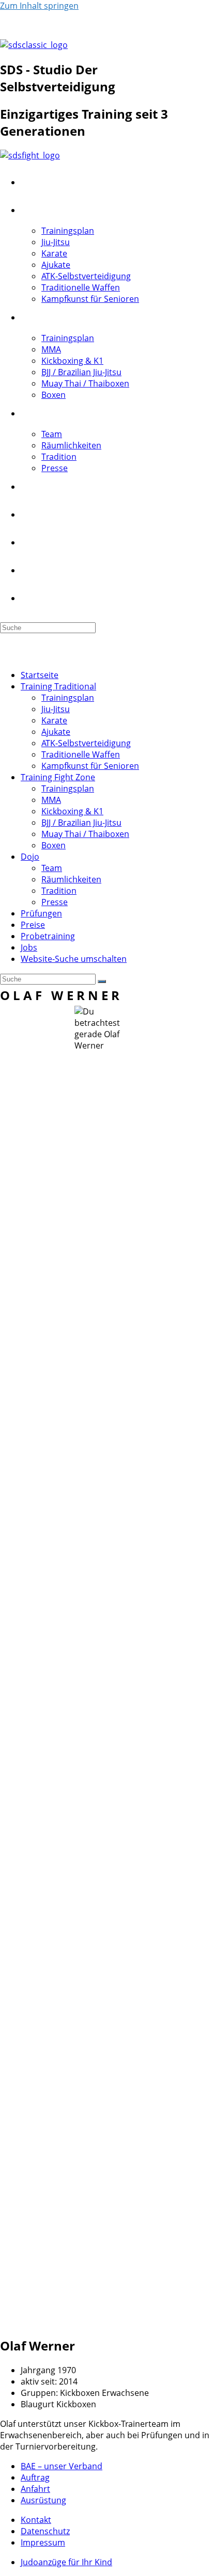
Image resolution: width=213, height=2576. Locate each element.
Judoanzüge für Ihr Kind (66, 2562)
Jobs (29, 947)
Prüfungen (41, 913)
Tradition (59, 891)
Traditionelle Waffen (81, 754)
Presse (55, 902)
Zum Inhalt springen (39, 6)
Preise (33, 925)
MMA (51, 800)
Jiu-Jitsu (56, 709)
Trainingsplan (68, 698)
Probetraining (48, 936)
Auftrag (35, 2477)
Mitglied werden (31, 25)
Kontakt (86, 25)
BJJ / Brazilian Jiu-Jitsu (81, 823)
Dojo (30, 857)
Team (52, 868)
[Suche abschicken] (102, 981)
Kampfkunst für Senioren (90, 766)
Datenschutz (45, 2531)
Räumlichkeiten (71, 879)
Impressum (43, 2542)
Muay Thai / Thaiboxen (85, 834)
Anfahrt (35, 2489)
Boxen (54, 845)
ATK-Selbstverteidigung (86, 743)
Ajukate (56, 732)
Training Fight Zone (58, 777)
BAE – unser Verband (62, 2466)
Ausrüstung (43, 2500)
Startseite (40, 675)
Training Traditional (58, 686)
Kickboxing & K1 (72, 811)
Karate (54, 720)
